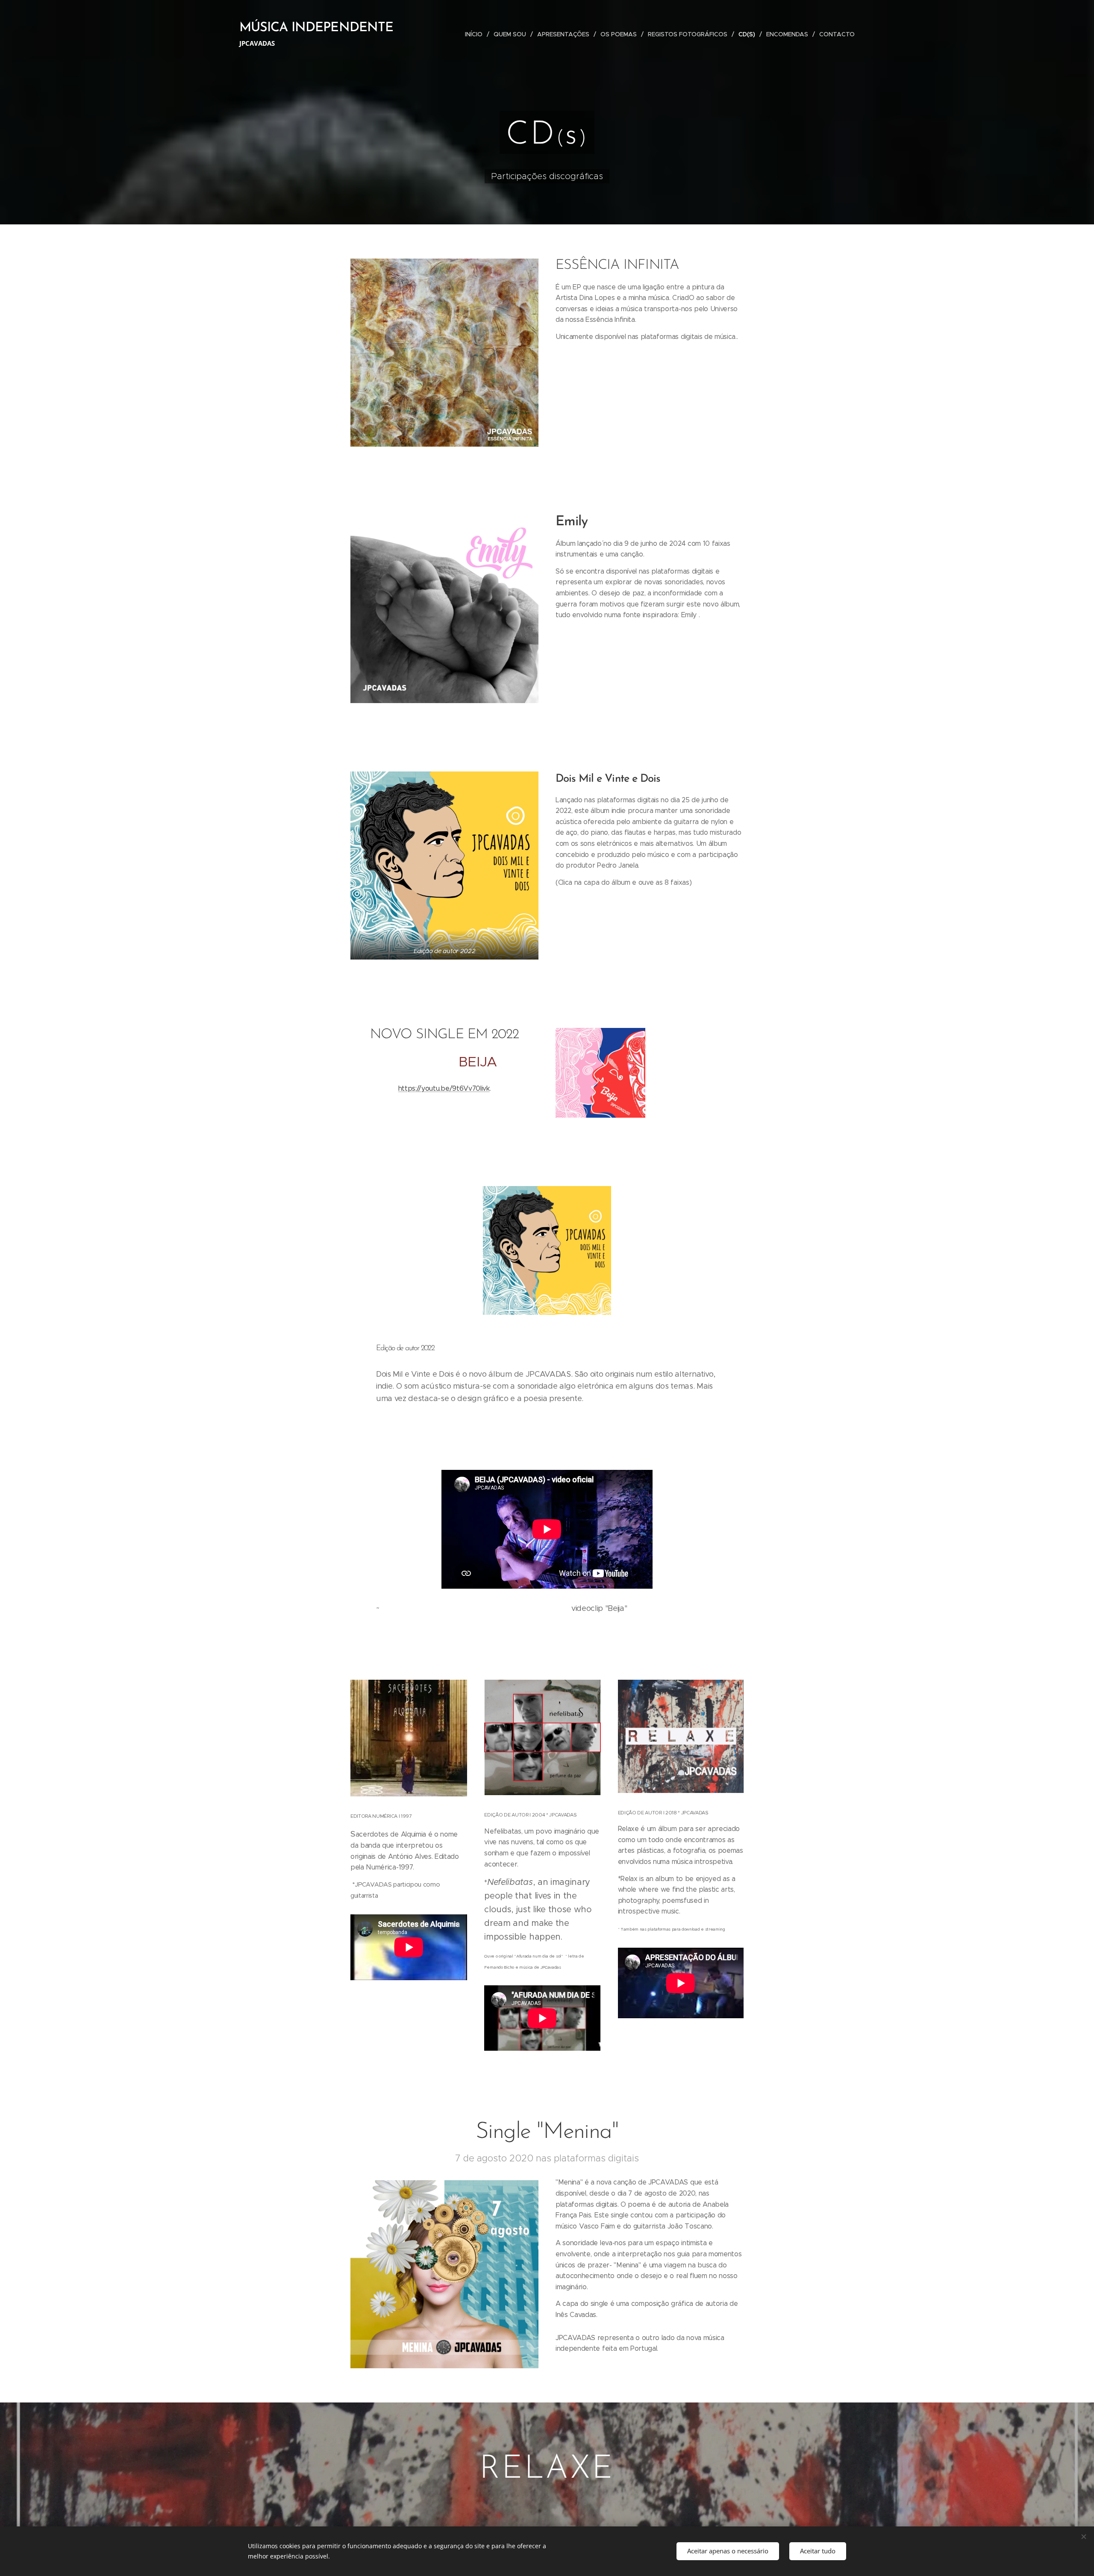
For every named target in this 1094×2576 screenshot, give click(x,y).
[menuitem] (476, 34)
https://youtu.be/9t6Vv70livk (444, 1088)
